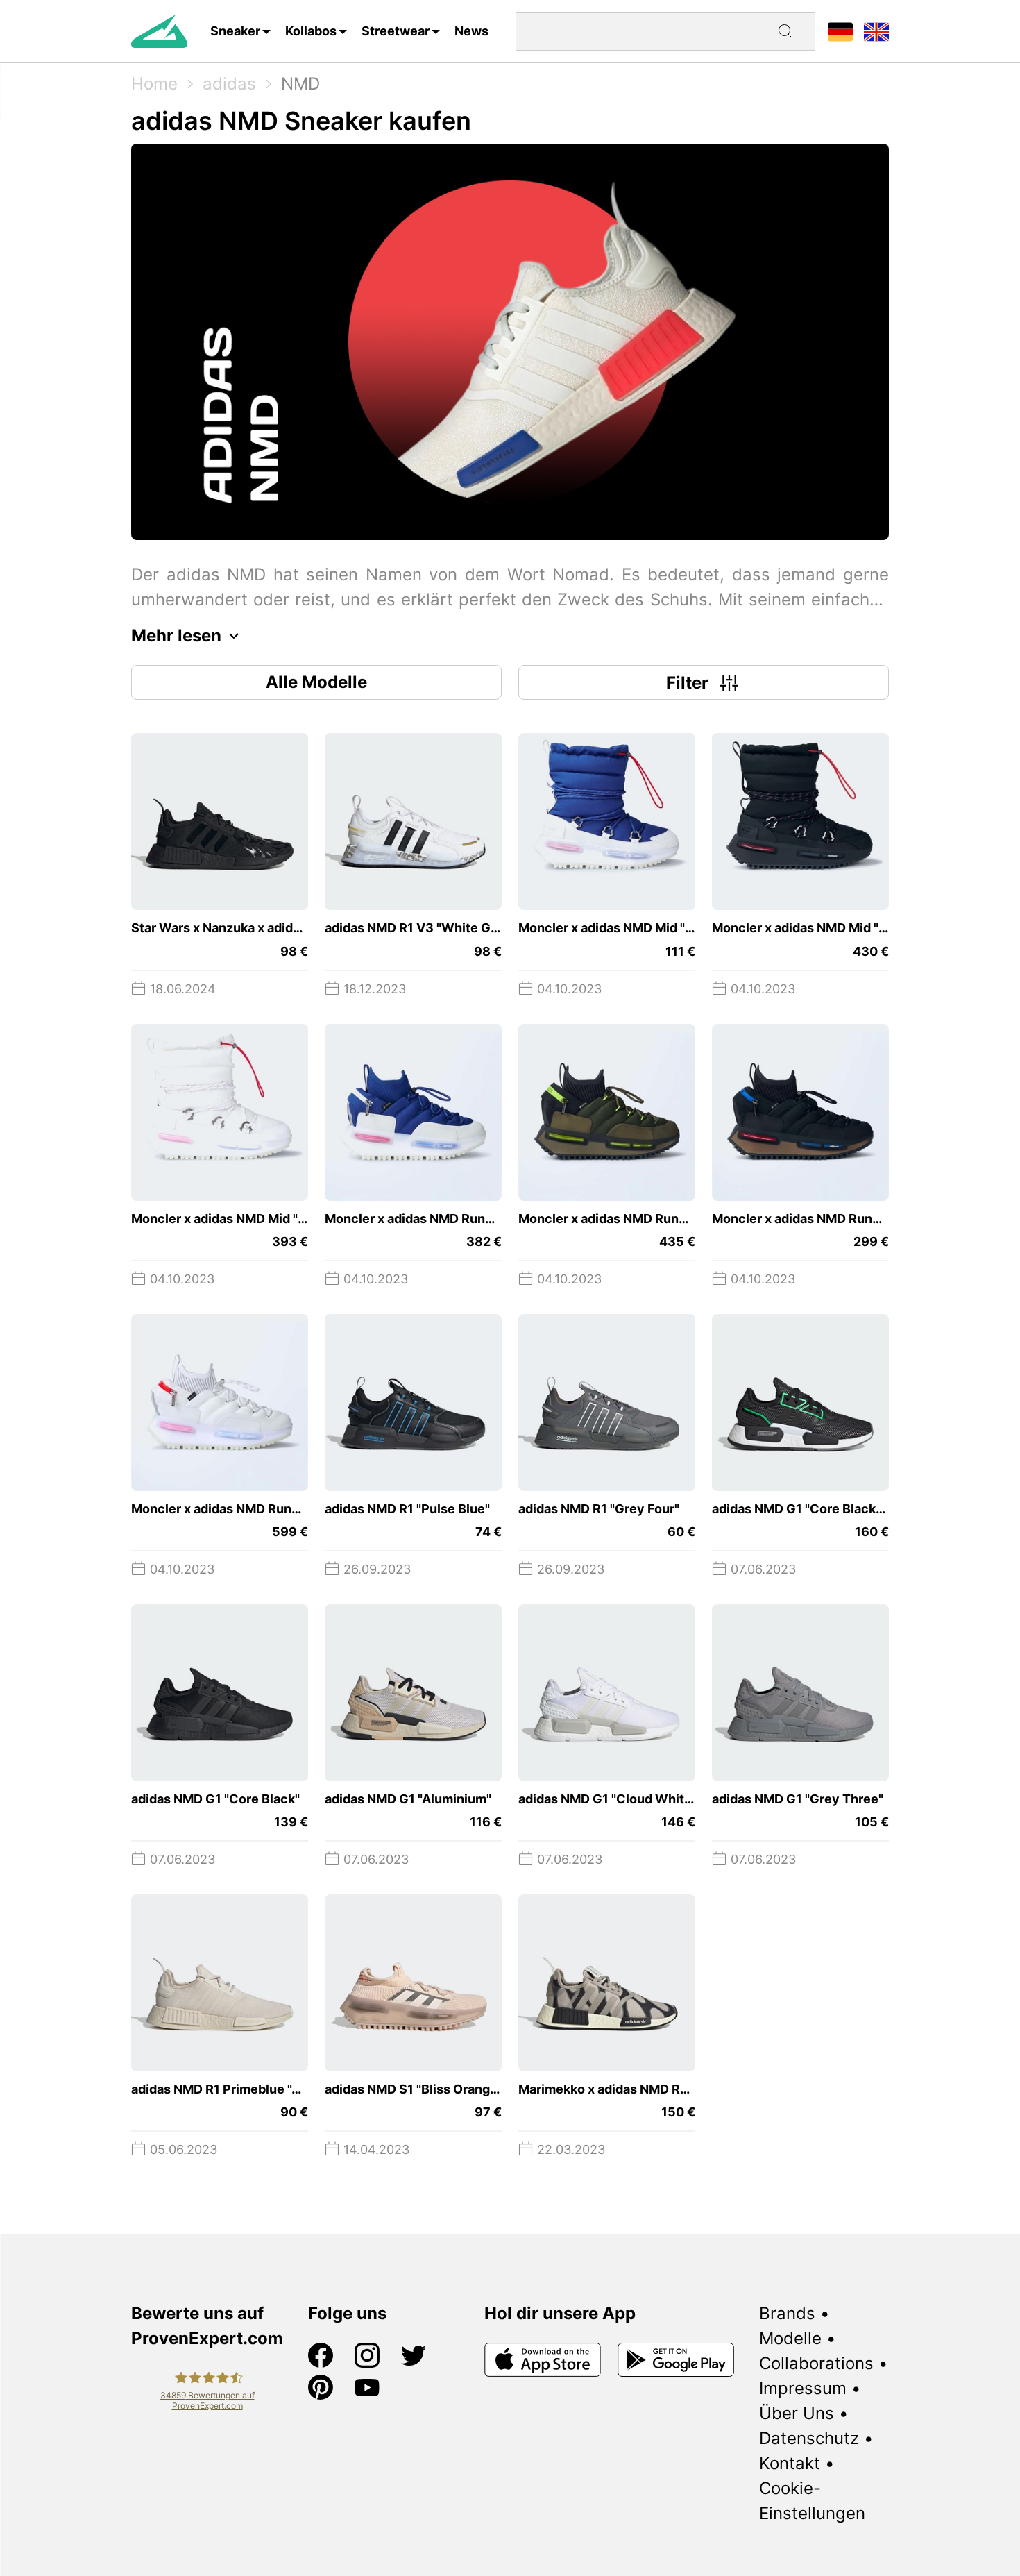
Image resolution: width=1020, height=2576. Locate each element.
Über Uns (797, 2413)
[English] (876, 31)
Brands (787, 2313)
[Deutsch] (840, 31)
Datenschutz (809, 2438)
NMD (300, 84)
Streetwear (396, 31)
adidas (229, 84)
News (471, 31)
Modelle (790, 2338)
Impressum (803, 2388)
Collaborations (816, 2363)
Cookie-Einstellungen (812, 2501)
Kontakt (790, 2463)
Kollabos (311, 31)
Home (154, 84)
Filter (687, 683)
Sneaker (235, 31)
